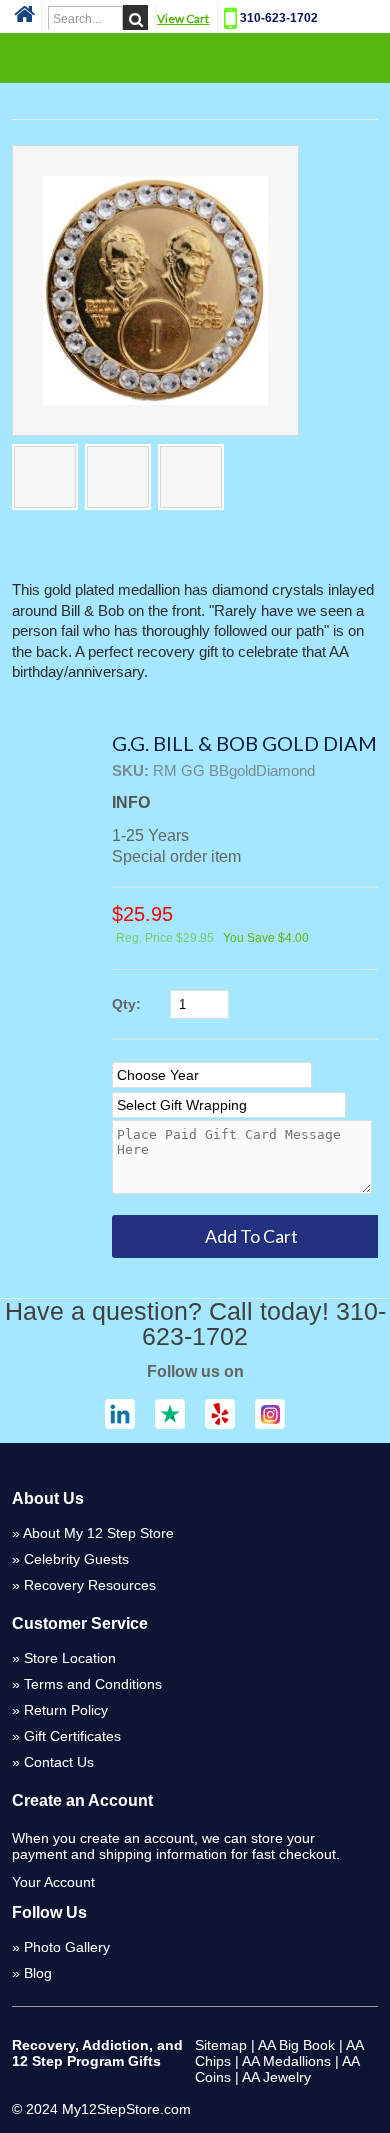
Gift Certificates (72, 1736)
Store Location (70, 1658)
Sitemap (221, 2045)
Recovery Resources (90, 1585)
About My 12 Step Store (98, 1533)
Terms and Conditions (93, 1684)
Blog (38, 1973)
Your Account (53, 1882)
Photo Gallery (67, 1947)
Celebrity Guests (76, 1559)
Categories (195, 57)
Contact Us (59, 1762)
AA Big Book (296, 2045)
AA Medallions (286, 2061)
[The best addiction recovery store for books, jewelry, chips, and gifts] (24, 20)
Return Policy (66, 1710)
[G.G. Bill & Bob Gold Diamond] (155, 290)
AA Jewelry (276, 2077)
